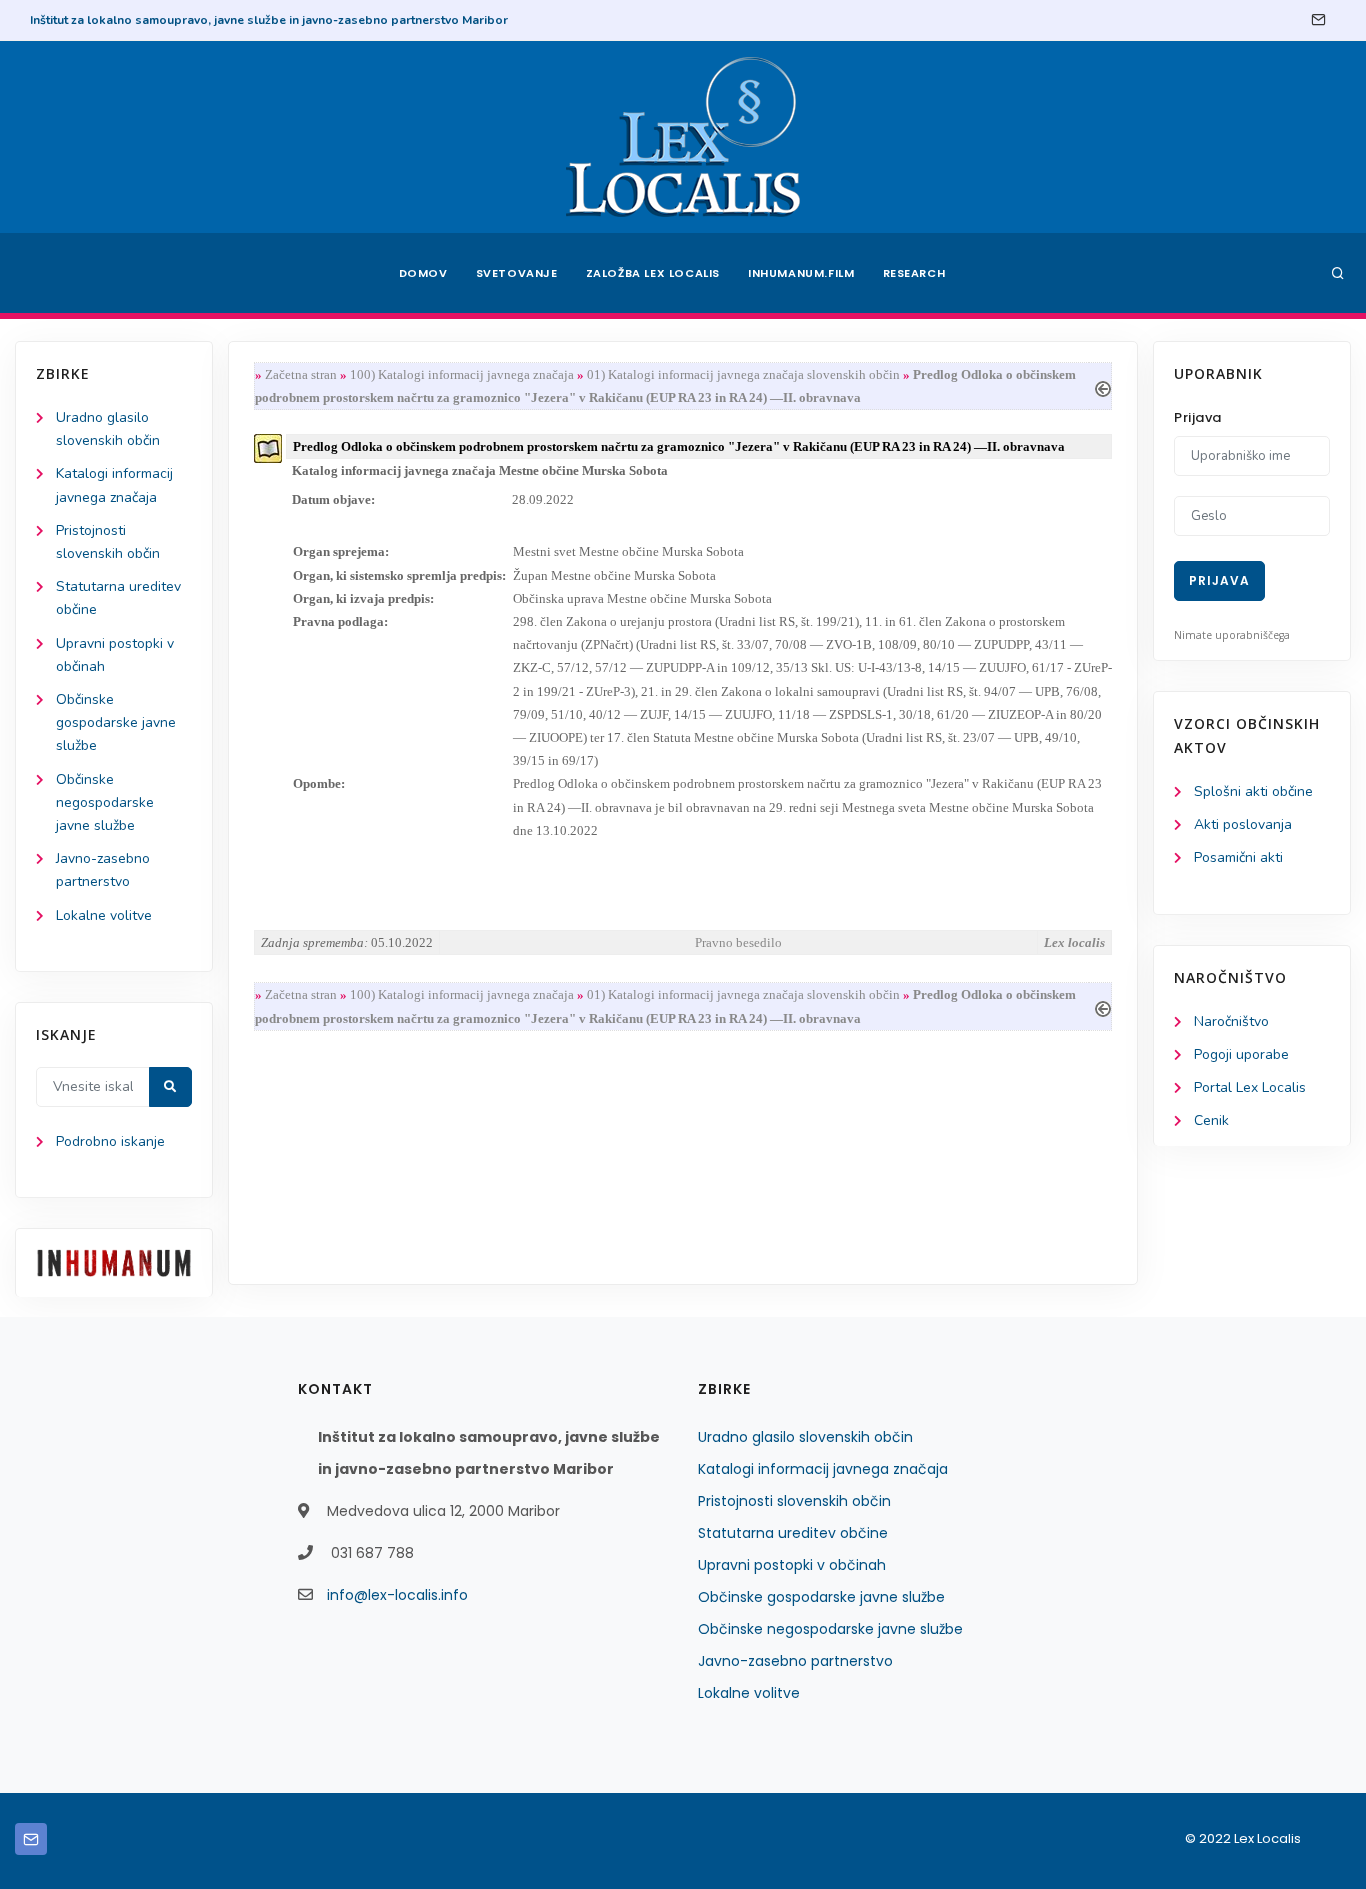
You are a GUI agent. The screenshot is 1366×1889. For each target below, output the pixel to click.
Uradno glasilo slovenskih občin (805, 1437)
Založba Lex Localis (653, 273)
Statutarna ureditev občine (793, 1533)
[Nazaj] (1103, 386)
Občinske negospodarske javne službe (105, 802)
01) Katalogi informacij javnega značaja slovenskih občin (743, 374)
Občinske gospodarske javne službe (116, 722)
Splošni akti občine (1253, 791)
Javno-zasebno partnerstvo (795, 1661)
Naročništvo (1231, 1021)
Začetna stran (301, 374)
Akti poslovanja (1243, 824)
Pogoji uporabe (1241, 1054)
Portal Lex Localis (1250, 1087)
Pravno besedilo (738, 942)
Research (914, 273)
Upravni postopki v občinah (792, 1565)
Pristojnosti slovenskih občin (794, 1501)
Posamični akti (1238, 857)
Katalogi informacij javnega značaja (823, 1469)
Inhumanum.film (801, 273)
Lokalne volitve (104, 915)
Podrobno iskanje (110, 1141)
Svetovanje (517, 273)
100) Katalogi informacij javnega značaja (462, 374)
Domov (423, 273)
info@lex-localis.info (397, 1595)
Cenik (1211, 1120)
